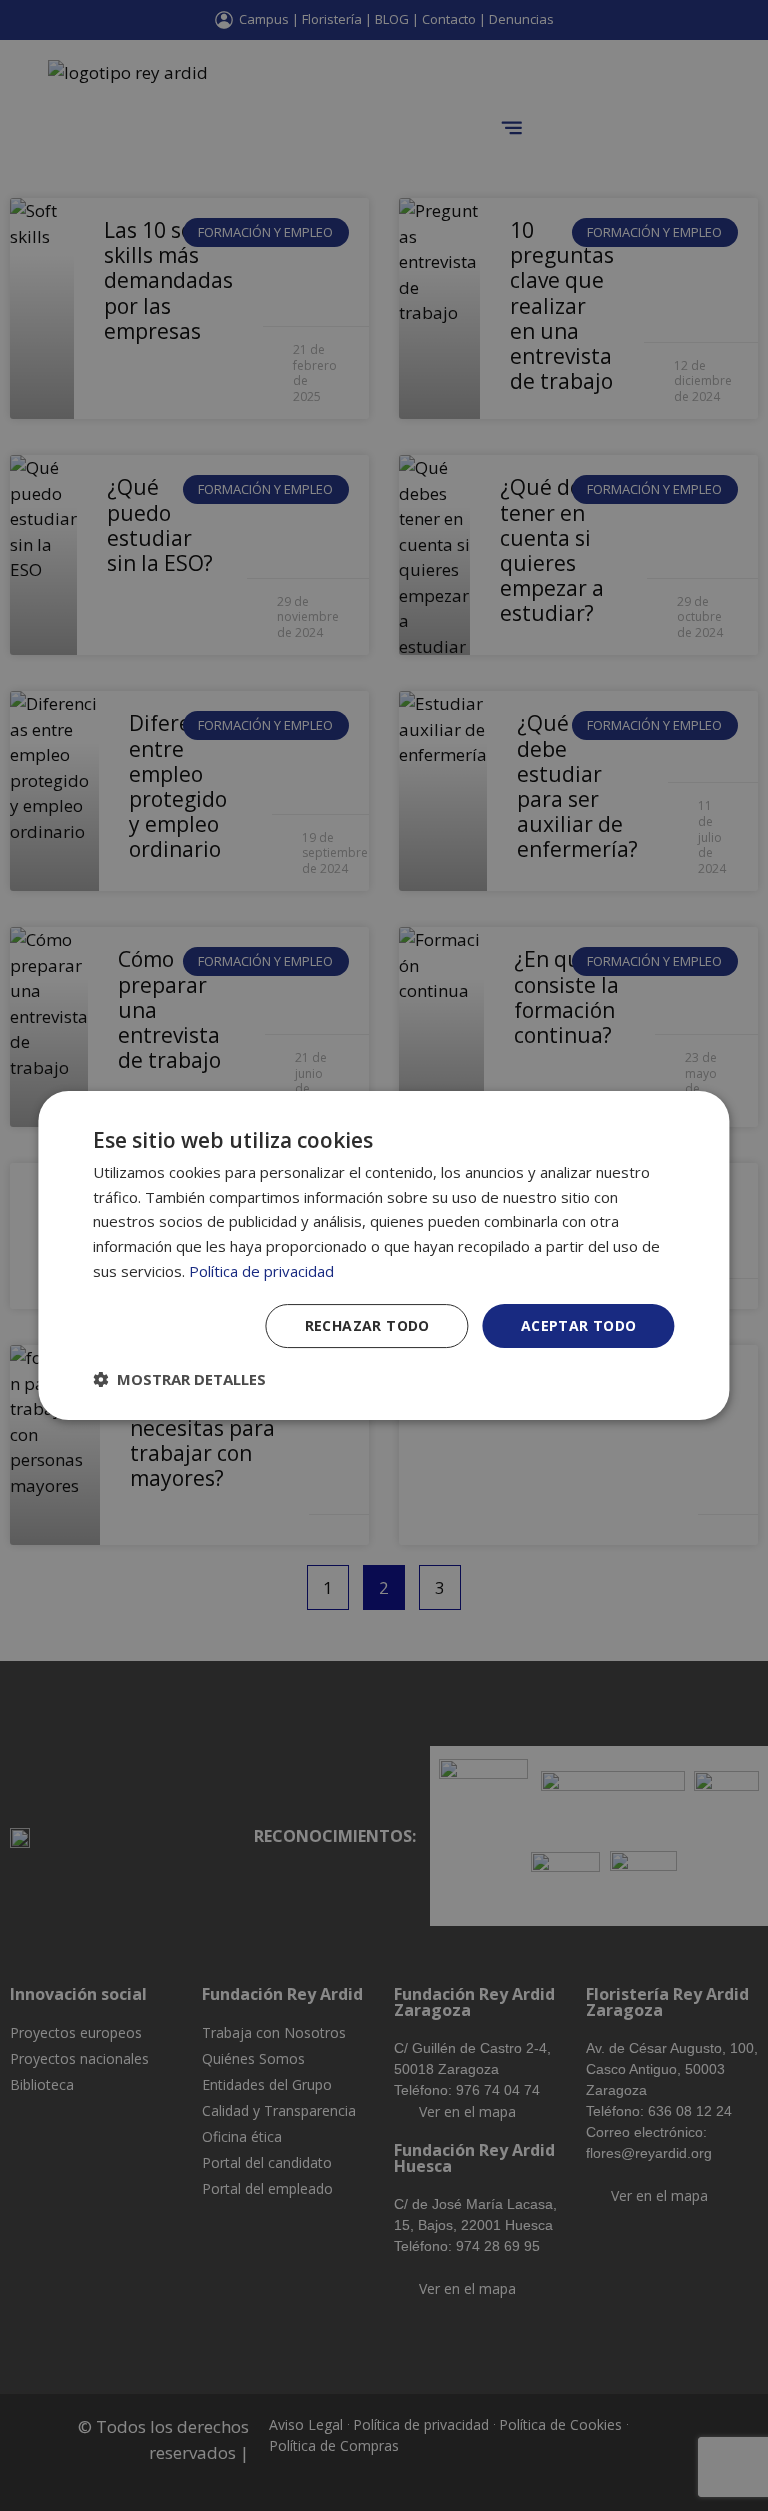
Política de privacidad (261, 1271)
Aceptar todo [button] (579, 1325)
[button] (179, 1379)
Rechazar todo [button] (367, 1325)
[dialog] (383, 1256)
